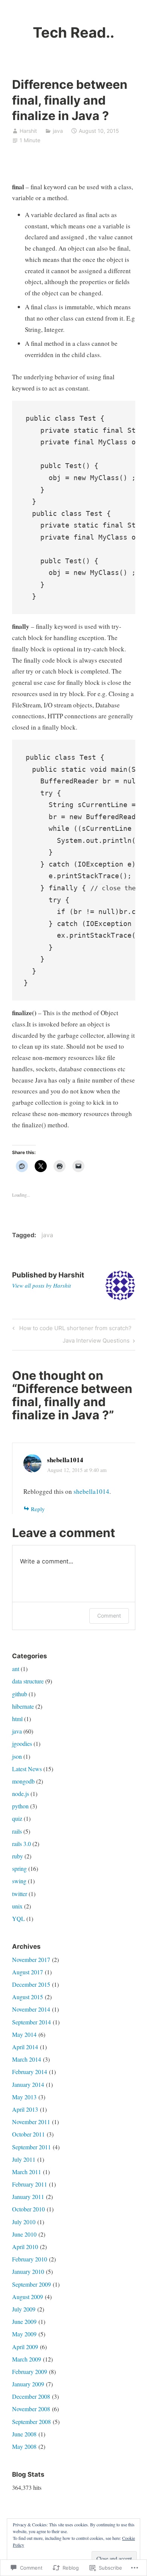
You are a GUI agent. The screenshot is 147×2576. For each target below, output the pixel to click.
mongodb (23, 1781)
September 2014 (31, 2022)
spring (19, 1868)
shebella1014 (65, 1460)
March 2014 (27, 2059)
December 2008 (31, 2396)
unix (17, 1906)
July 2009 (24, 2309)
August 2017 (28, 1972)
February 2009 (30, 2371)
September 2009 (31, 2284)
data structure (28, 1681)
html (17, 1719)
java (58, 131)
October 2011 (28, 2134)
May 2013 (24, 2097)
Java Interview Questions (96, 1342)
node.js (21, 1794)
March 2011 (27, 2172)
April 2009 (25, 2347)
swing (19, 1881)
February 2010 (30, 2259)
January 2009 (28, 2384)
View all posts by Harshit (41, 1285)
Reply (38, 1509)
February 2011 (30, 2184)
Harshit (28, 131)
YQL (18, 1918)
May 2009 (24, 2334)
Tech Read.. (73, 32)
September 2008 (31, 2422)
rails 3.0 (21, 1844)
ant (16, 1669)
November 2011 (31, 2122)
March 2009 (27, 2359)
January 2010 (28, 2271)
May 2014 (24, 2034)
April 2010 (25, 2247)
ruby (18, 1856)
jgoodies (22, 1743)
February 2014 (30, 2072)
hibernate (23, 1706)
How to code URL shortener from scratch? (71, 1329)
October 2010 (28, 2209)
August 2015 (28, 1997)
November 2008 (31, 2409)
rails (17, 1831)
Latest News (27, 1769)
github (20, 1694)
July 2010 (24, 2222)
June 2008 (24, 2434)
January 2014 (28, 2084)
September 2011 (31, 2147)
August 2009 (28, 2297)
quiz (17, 1818)
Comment (109, 1616)
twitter (20, 1894)
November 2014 (31, 2009)
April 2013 (25, 2109)
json (17, 1756)
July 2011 (24, 2159)
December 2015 (31, 1984)
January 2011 (28, 2197)
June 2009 (24, 2321)
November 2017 (31, 1959)
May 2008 (24, 2446)
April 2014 (25, 2047)
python (20, 1806)
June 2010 (24, 2234)
